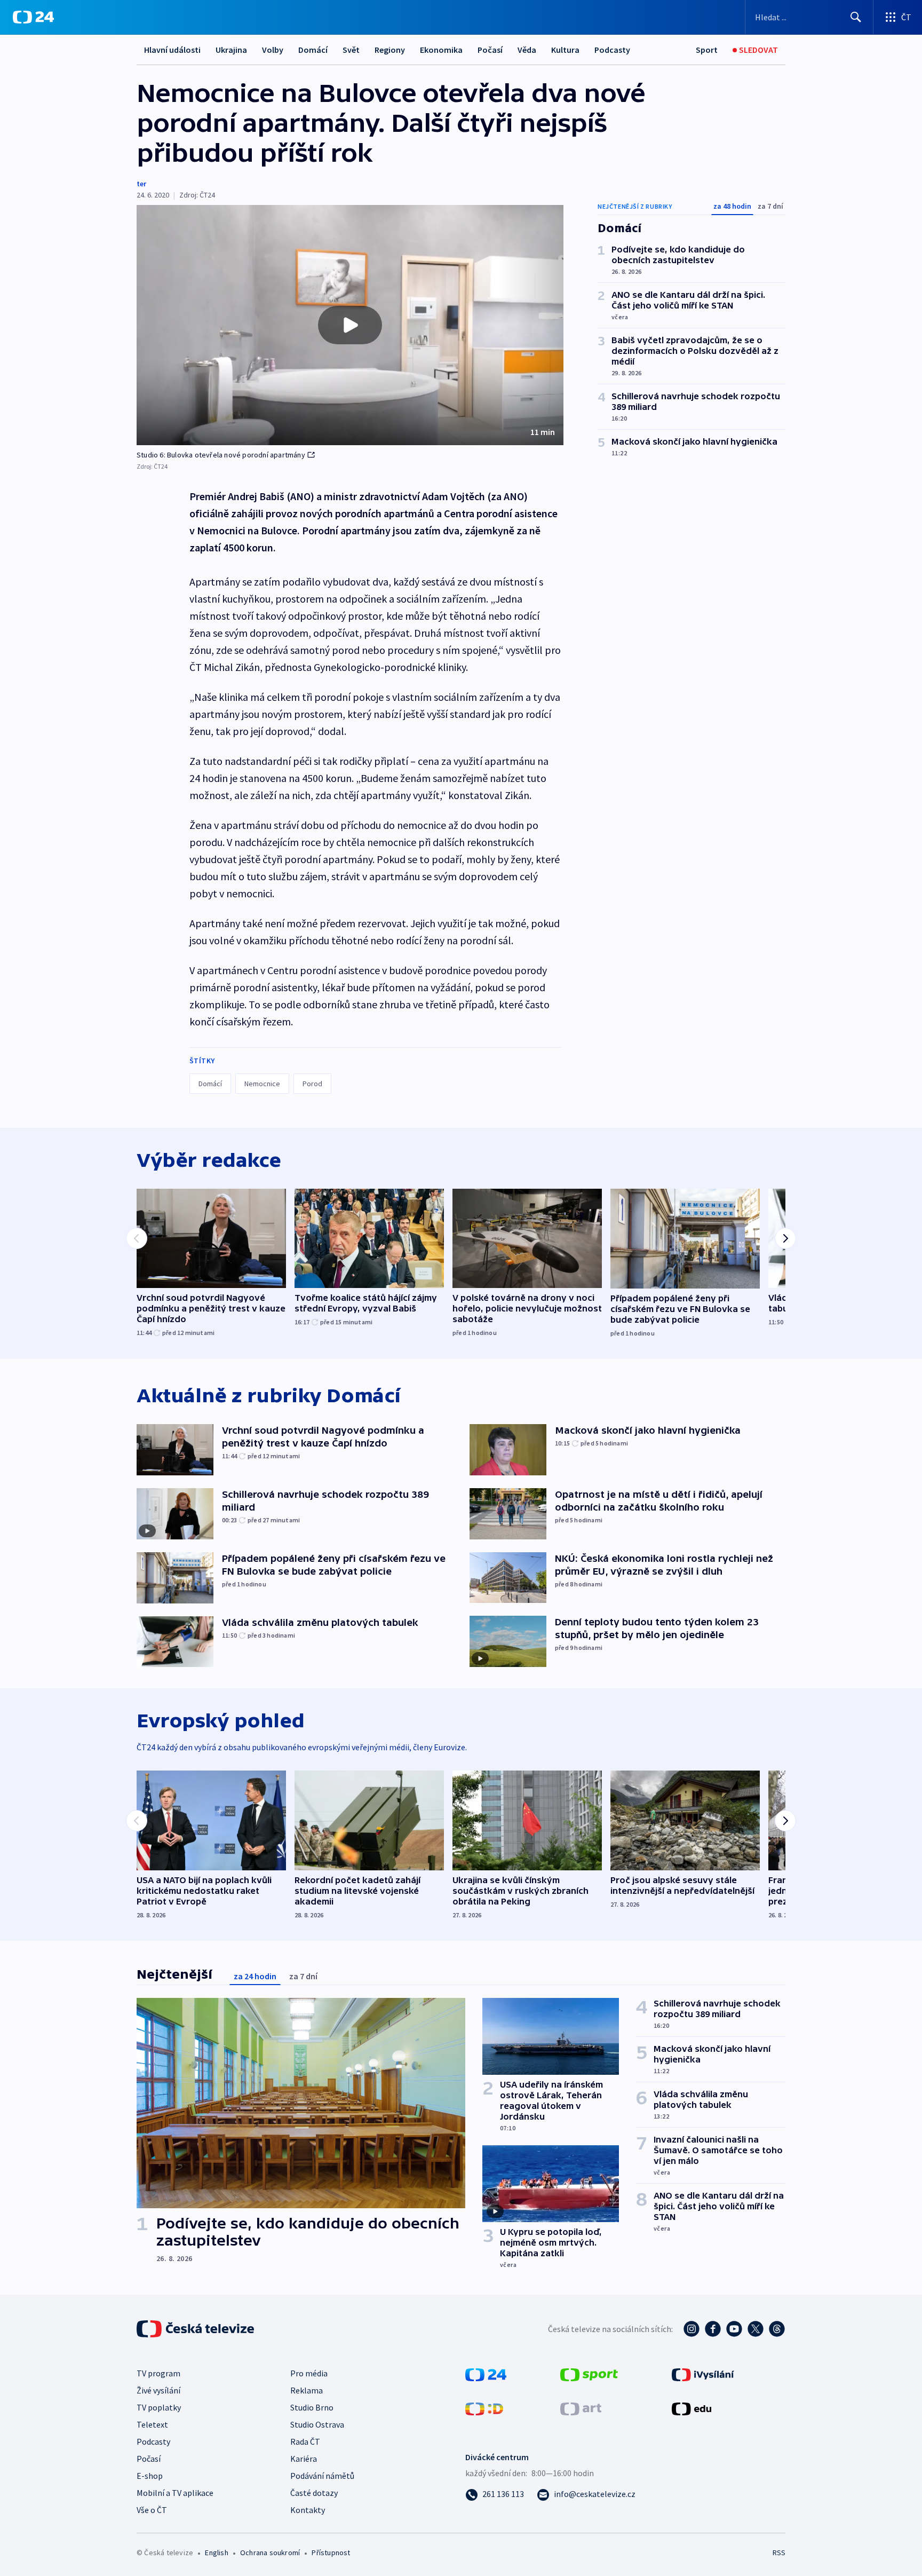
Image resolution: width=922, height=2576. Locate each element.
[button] (350, 325)
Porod (312, 1084)
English (216, 2553)
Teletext (152, 2424)
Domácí (313, 50)
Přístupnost (331, 2553)
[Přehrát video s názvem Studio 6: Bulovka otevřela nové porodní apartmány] (350, 325)
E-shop (150, 2476)
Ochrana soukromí (270, 2553)
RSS (779, 2553)
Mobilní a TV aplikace (175, 2493)
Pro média (309, 2373)
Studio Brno (312, 2407)
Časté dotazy (314, 2493)
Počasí (490, 50)
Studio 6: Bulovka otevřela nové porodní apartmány (221, 455)
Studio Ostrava (317, 2424)
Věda (527, 50)
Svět (351, 50)
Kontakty (308, 2510)
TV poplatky (159, 2407)
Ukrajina (231, 50)
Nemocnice (262, 1084)
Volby (273, 50)
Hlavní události (172, 50)
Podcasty (612, 50)
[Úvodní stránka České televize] (196, 2329)
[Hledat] (856, 17)
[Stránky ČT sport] (589, 2374)
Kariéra (304, 2459)
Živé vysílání (158, 2390)
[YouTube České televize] (734, 2329)
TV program (158, 2373)
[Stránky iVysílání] (703, 2374)
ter (141, 184)
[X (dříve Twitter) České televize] (756, 2329)
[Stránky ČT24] (486, 2374)
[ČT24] (33, 17)
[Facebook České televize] (713, 2329)
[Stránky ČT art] (581, 2408)
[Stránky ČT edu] (691, 2408)
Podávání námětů (322, 2476)
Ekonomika (441, 50)
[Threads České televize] (777, 2329)
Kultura (565, 50)
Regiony (390, 50)
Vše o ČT (152, 2510)
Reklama (307, 2390)
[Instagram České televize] (691, 2329)
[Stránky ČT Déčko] (484, 2408)
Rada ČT (305, 2441)
